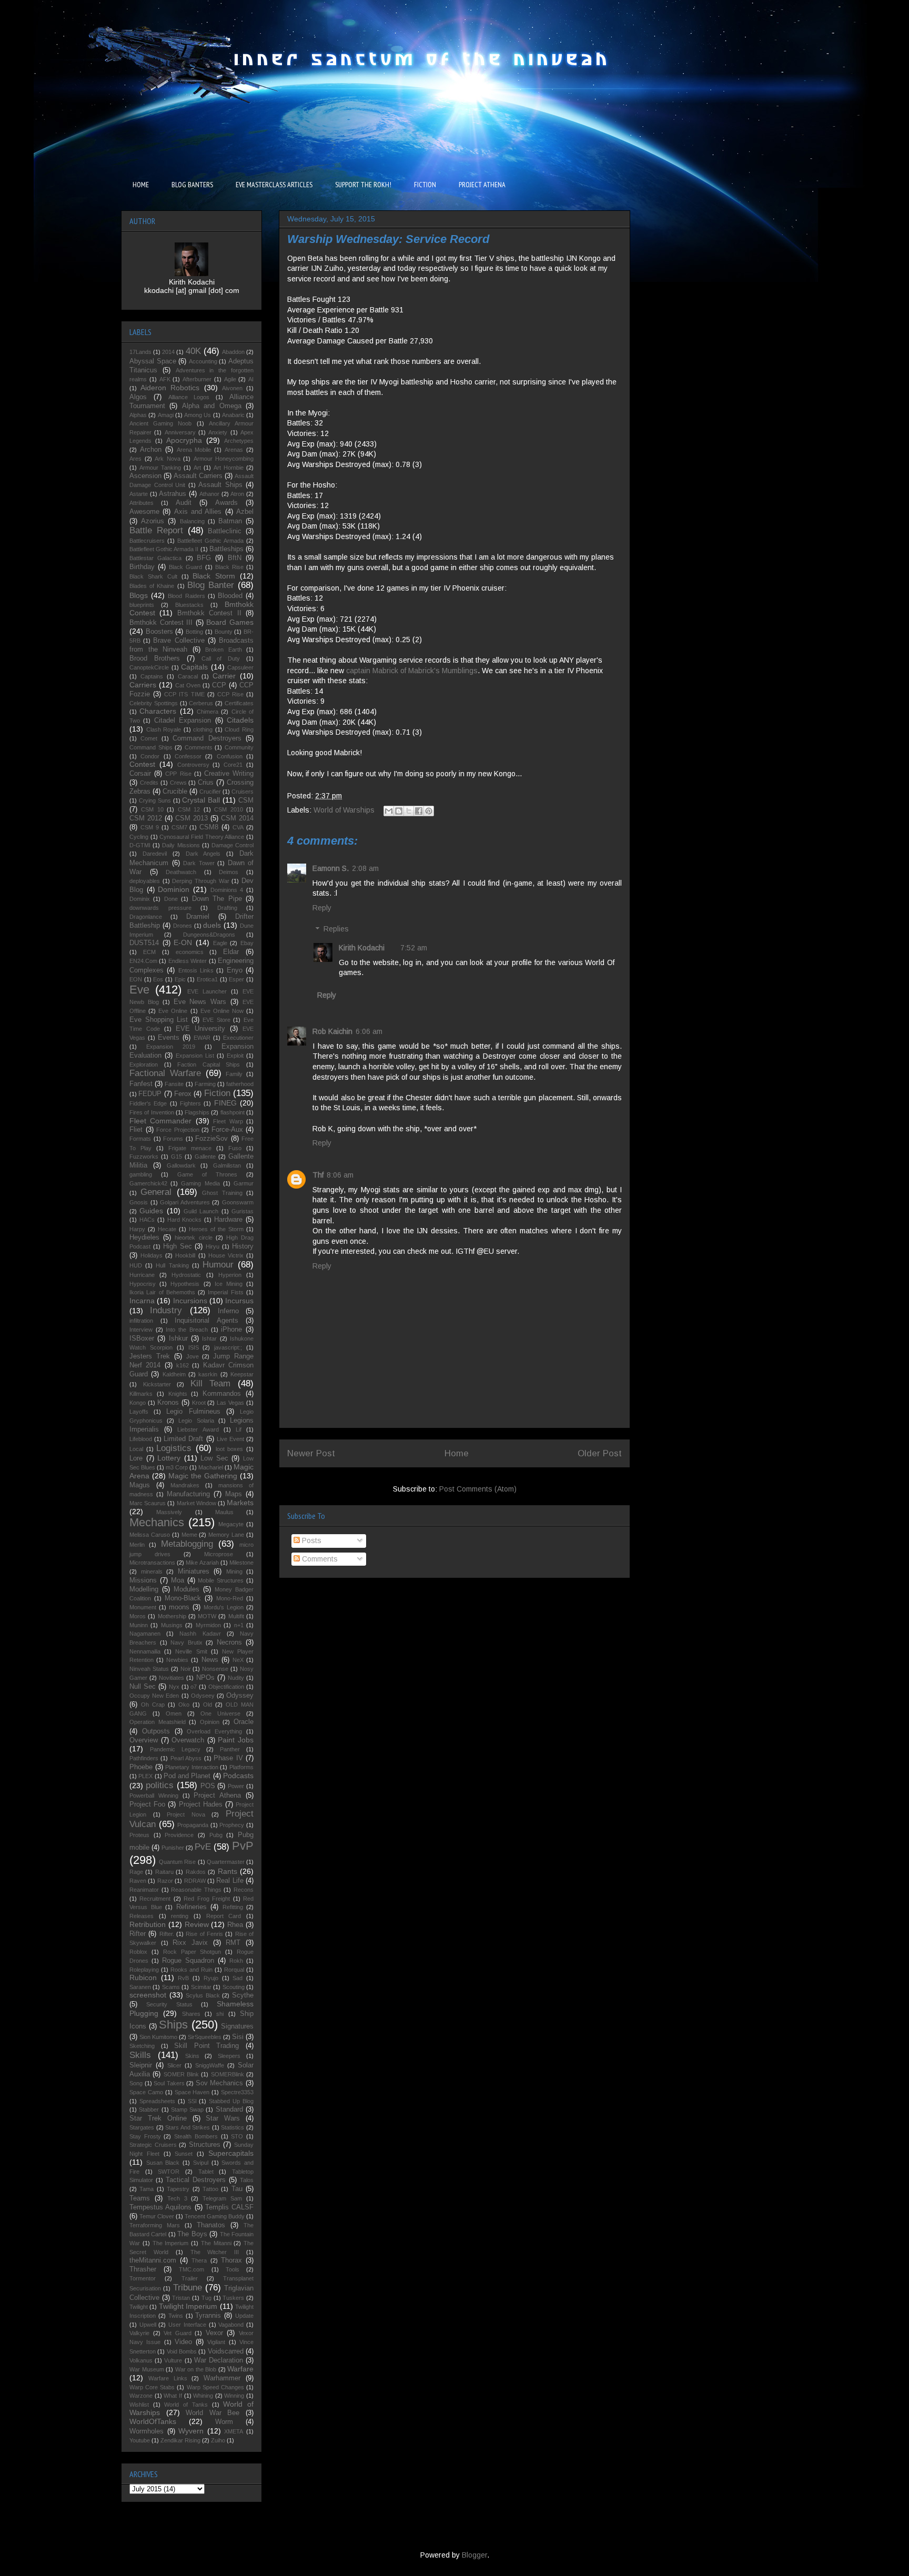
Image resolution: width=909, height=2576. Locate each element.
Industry (166, 1310)
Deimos (229, 872)
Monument (143, 1607)
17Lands (140, 352)
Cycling (139, 837)
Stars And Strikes (188, 2127)
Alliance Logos (189, 397)
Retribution (148, 1924)
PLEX (145, 1776)
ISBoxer (142, 1338)
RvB (183, 1978)
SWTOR (169, 2172)
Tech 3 (177, 2198)
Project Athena (217, 1796)
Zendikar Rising (180, 2440)
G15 (176, 1157)
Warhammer (222, 2378)
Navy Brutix (186, 1642)
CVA (238, 827)
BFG (204, 558)
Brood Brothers (155, 658)
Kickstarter (157, 1384)
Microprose (219, 1554)
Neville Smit (191, 1651)
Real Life (230, 1881)
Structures (205, 2145)
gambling (141, 1174)
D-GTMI (140, 845)
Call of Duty (221, 658)
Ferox (183, 1094)
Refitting (233, 1907)
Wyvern (191, 2431)
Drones (183, 926)
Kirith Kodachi (362, 948)
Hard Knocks (185, 1220)
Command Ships (151, 747)
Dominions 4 (227, 890)
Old (208, 1705)
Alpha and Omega (212, 406)
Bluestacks (189, 605)
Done (171, 899)
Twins (176, 2316)
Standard (229, 2110)
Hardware (228, 1220)
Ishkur (178, 1338)
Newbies (177, 1660)
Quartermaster (226, 1862)
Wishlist (139, 2405)
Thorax (231, 2260)
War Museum (147, 2369)
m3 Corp (177, 1467)
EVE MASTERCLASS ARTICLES (274, 185)
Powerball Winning (154, 1796)
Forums (173, 1139)
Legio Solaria (196, 1421)
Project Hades (201, 1804)
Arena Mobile (194, 450)
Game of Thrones (207, 1174)
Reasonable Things (196, 1890)
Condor (150, 756)
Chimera (208, 712)
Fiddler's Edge (148, 1103)
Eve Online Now (222, 1011)
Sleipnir (141, 2065)
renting (180, 1916)
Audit (184, 503)
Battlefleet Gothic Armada (210, 541)
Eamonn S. (331, 868)
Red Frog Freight (207, 1899)
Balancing (192, 521)
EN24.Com (143, 961)
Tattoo (210, 2189)
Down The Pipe (217, 899)
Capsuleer (240, 667)
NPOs (205, 1678)
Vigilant (216, 2342)
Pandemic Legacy (175, 1749)
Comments (319, 1559)
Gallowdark (181, 1165)
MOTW (207, 1616)
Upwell (148, 2325)
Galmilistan (227, 1165)
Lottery (169, 1458)
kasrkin (208, 1374)
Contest (142, 764)
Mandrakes (185, 1485)
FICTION (425, 185)
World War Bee (213, 2413)
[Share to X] (409, 811)
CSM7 (179, 827)
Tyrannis (208, 2316)
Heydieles (144, 1238)
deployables (145, 881)
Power (236, 1786)
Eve (139, 990)
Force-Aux (227, 1130)
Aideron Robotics (170, 388)
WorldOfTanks (153, 2421)
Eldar (231, 952)
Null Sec (143, 1687)
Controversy (193, 765)
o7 (194, 1687)
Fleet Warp (228, 1121)
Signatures (237, 2026)
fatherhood (240, 1084)
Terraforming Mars (155, 2225)
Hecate (167, 1229)
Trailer (190, 2278)
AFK (165, 379)
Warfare (240, 2369)
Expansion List (195, 1056)
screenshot (148, 1995)
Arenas (234, 450)
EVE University (200, 1029)
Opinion (210, 1722)
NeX (238, 1660)
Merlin (137, 1545)
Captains (152, 676)
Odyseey (203, 1696)
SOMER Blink (181, 2074)
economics (190, 952)
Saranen (140, 1987)
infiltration (141, 1321)
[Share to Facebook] (419, 811)
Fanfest (141, 1084)
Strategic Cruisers (153, 2145)
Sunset (184, 2154)
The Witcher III (215, 2252)
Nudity (236, 1678)
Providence (179, 1835)
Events (169, 1038)
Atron (237, 494)
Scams (171, 1987)
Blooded (230, 596)
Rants (228, 1871)
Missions (143, 1580)
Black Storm (214, 576)
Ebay (247, 943)
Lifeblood (141, 1439)
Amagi (166, 415)
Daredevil (155, 854)
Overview (144, 1740)
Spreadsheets (157, 2101)
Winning (234, 2396)
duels (212, 925)
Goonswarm (238, 1202)
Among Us (198, 415)
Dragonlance (146, 917)
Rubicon (143, 1977)
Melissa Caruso (150, 1535)
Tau (237, 2189)
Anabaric (233, 415)
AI (251, 379)
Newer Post (311, 1453)
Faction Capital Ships (209, 1064)
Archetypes (239, 441)
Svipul (201, 2163)
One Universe (220, 1713)
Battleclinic (225, 531)
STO (237, 2136)
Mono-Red (230, 1598)
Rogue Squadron (188, 1961)
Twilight (139, 2307)
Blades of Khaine (152, 586)
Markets (240, 1503)
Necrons (229, 1642)
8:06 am (340, 1175)
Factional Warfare (165, 1073)
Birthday (142, 567)
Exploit (235, 1056)
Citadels (240, 720)
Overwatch (188, 1740)
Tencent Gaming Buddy (215, 2216)
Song (136, 2083)
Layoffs (139, 1412)
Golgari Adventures (185, 1202)
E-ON (183, 942)
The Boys (192, 2234)
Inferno (228, 1311)
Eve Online (173, 1011)
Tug (206, 2298)
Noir (186, 1669)
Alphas (138, 415)
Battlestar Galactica (155, 558)
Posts (311, 1540)
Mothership (172, 1616)
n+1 (239, 1625)
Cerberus (201, 703)
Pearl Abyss (186, 1758)
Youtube (140, 2440)
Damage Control (233, 845)
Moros (138, 1616)
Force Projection (178, 1130)
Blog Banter (211, 585)
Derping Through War (200, 881)
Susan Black (163, 2163)
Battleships (226, 549)
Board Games (230, 622)
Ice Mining (229, 1284)
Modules (186, 1589)
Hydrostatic (186, 1275)
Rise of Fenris (204, 1934)
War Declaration (219, 2360)
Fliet (136, 1130)
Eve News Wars (200, 1002)
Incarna (142, 1301)
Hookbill (185, 1255)
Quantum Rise (177, 1862)
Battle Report (156, 530)
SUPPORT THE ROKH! (363, 185)
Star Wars (223, 2118)
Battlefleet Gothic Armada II (164, 549)
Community (239, 747)
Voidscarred (226, 2351)
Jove (193, 1356)
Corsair (140, 774)
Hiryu (213, 1246)
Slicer (174, 2065)
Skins (192, 2056)
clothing (203, 729)
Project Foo (147, 1804)
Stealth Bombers (196, 2136)
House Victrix (226, 1255)
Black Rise (229, 567)
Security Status (169, 2004)
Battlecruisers (147, 541)
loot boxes (230, 1449)
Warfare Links (168, 2378)
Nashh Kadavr (200, 1634)
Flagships (197, 1112)
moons (179, 1607)
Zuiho (218, 2440)
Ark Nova (168, 459)
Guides (151, 1211)
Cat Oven (188, 685)
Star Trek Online (158, 2118)
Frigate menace (190, 1148)
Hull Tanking (172, 1265)
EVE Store (216, 1020)
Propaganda (193, 1825)
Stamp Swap (187, 2110)
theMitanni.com (153, 2260)
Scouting (234, 1987)
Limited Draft (183, 1439)
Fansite (174, 1084)
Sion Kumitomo (158, 2037)
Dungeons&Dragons (209, 935)
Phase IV (228, 1758)
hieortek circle (193, 1238)
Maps (234, 1494)
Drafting (227, 908)
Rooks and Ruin (191, 1970)
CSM (246, 800)
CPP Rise (178, 774)
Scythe (243, 1995)
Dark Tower (199, 863)
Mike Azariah (202, 1563)
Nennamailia (145, 1651)
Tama (147, 2189)
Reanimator (144, 1890)
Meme (189, 1535)
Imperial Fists (225, 1292)
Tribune (188, 2288)
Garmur (244, 1183)
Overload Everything (214, 1731)
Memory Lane (226, 1535)
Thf (318, 1175)
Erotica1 (207, 979)
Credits (149, 783)
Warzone (141, 2396)
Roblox (138, 1952)
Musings (172, 1625)
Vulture (173, 2360)
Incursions (190, 1301)
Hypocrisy (143, 1284)
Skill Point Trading (206, 2046)
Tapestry (178, 2189)
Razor (165, 1881)
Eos (158, 979)
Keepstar (242, 1374)
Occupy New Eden (154, 1696)
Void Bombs (182, 2351)
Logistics (174, 1448)
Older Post (600, 1453)
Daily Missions (181, 845)
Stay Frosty (145, 2136)
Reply (322, 908)
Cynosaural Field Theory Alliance (202, 837)
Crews (178, 783)
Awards (226, 503)
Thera (199, 2260)
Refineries (191, 1907)
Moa (178, 1580)
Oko (184, 1705)
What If (173, 2396)
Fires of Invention (152, 1112)
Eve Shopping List (159, 1020)
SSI (192, 2101)
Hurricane (142, 1275)
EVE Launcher (207, 991)
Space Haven (192, 2092)
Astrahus (173, 494)
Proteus (139, 1835)
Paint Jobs (236, 1740)
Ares (135, 459)
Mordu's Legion (224, 1607)
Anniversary (180, 432)
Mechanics (157, 1522)
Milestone (241, 1563)
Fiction (217, 1093)
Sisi (238, 2037)
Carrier (224, 676)
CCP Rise (230, 694)
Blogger (474, 2555)
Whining (203, 2396)
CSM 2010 (228, 809)
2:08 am (365, 868)
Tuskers (233, 2298)
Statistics (233, 2127)
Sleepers (229, 2056)
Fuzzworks (144, 1157)
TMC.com (191, 2269)
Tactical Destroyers (196, 2180)
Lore (136, 1458)
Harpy (137, 1229)
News (210, 1660)
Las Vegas (230, 1403)
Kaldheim (174, 1374)
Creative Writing (229, 774)
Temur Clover (157, 2216)
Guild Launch (201, 1211)
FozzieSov (211, 1139)
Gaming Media (200, 1183)
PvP (243, 1846)
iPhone (231, 1330)
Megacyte (231, 1524)
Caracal (188, 676)
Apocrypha (184, 440)
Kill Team (211, 1383)
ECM (149, 952)
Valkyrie (139, 2333)
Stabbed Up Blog (231, 2101)
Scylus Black (203, 1995)
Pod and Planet (187, 1776)
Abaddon (233, 352)
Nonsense (215, 1669)
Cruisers (243, 792)
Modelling (144, 1589)
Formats (140, 1139)
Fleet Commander (160, 1121)
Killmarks (141, 1394)
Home (457, 1453)
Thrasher (143, 2269)
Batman (230, 521)
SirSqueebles (205, 2037)
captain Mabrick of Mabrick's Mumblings (412, 671)
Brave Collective (179, 641)
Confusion (230, 756)
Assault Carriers (198, 476)
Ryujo (211, 1978)
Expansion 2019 (171, 1047)
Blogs (139, 595)
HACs (147, 1220)
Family (234, 1074)
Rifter (138, 1934)
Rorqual (234, 1970)
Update (244, 2316)
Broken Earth (224, 650)
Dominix (140, 899)
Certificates (239, 703)
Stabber (149, 2110)
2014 (168, 352)
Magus (140, 1485)
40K (193, 351)
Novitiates (171, 1678)
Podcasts (238, 1776)
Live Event (230, 1439)
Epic (180, 979)
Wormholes (147, 2431)
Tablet (206, 2172)
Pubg (216, 1835)
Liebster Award (198, 1429)
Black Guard (185, 567)
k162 (183, 1365)
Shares (191, 2014)
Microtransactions (152, 1563)
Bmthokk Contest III (161, 623)
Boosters (159, 632)
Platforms (241, 1767)
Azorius (153, 521)
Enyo (235, 970)
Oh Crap (153, 1705)
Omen (174, 1713)
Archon (151, 450)
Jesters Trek (150, 1356)
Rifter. (167, 1934)
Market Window (196, 1503)
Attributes (142, 503)
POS (208, 1786)
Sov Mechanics (220, 2083)
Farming (205, 1084)
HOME (141, 185)
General (156, 1192)
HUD (136, 1265)
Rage (136, 1872)
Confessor (188, 756)
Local (136, 1449)
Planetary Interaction (192, 1767)
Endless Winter (188, 961)
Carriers (143, 685)
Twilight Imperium (188, 2306)
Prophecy (232, 1825)
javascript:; (228, 1347)
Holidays (151, 1255)
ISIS (194, 1347)
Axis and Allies (198, 512)
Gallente (205, 1157)
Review (197, 1924)
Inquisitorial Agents (206, 1321)
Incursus (239, 1301)
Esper (236, 979)
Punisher (173, 1848)
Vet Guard (178, 2333)
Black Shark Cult (153, 576)
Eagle (220, 943)
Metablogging (187, 1544)
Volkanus (141, 2360)
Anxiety (218, 432)
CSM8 (209, 827)
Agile (230, 379)
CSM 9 (150, 827)
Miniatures (194, 1571)
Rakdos (196, 1872)
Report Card (224, 1916)
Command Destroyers (207, 738)
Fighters (190, 1103)
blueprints (142, 605)
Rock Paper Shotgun (192, 1952)
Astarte (139, 494)
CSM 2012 (146, 818)
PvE (203, 1847)
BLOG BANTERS (192, 185)
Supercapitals (231, 2153)
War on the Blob (196, 2369)
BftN (235, 558)
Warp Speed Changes (215, 2387)
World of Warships (344, 810)
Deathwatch (181, 872)
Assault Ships (220, 485)
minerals (152, 1571)
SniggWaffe (210, 2065)
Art (197, 468)
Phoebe (141, 1767)
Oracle (244, 1722)
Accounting (203, 361)
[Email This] (389, 811)
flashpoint (233, 1112)
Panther (230, 1749)
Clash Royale (164, 729)
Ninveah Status (149, 1669)
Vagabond (231, 2325)
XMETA (234, 2431)
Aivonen (232, 388)
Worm (224, 2422)
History (243, 1246)
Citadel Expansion (183, 721)
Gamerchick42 (148, 1183)
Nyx (174, 1687)
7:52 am (414, 948)
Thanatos (211, 2225)
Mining (234, 1571)
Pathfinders (144, 1758)
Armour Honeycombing (224, 459)
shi (220, 2014)
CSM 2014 (237, 818)
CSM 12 (189, 809)
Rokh (236, 1961)
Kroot (199, 1403)
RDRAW (195, 1881)
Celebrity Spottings (154, 703)
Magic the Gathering (203, 1476)
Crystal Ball (201, 800)
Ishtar (209, 1338)
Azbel (245, 512)
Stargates (142, 2127)
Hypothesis (185, 1284)
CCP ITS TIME (184, 694)
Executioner (238, 1038)
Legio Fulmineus (193, 1412)
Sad (238, 1978)
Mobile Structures (221, 1580)
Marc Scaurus (148, 1503)
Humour (218, 1265)
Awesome (144, 512)
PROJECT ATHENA (482, 185)
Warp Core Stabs (152, 2387)
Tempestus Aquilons (160, 2207)
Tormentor (143, 2278)
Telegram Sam (222, 2198)
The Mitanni (216, 2243)
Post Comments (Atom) (478, 1489)
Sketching (142, 2046)
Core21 (233, 765)
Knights (178, 1394)
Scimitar (201, 1987)
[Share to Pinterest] (429, 811)
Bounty (224, 632)
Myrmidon (208, 1625)
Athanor (209, 494)
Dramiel (198, 917)
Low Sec (214, 1458)
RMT (233, 1943)
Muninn (139, 1625)
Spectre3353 (237, 2092)
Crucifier (210, 792)
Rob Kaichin (332, 1031)
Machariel (211, 1467)
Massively (169, 1512)
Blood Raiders (186, 596)
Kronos (168, 1403)
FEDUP (150, 1094)
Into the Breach (186, 1330)
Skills (140, 2055)
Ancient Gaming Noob (160, 423)
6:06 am (369, 1031)
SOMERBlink (228, 2074)
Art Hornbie (229, 468)
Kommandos (222, 1394)
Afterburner (197, 379)
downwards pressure (160, 908)
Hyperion (230, 1275)
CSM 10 (152, 809)
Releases (142, 1916)
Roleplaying (144, 1970)
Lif (239, 1429)
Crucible (175, 792)
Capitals (194, 667)
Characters (158, 711)
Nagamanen (145, 1634)
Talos (247, 2180)
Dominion (174, 889)
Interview (141, 1330)
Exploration (144, 1064)
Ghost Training (222, 1193)
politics (160, 1785)
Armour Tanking (160, 468)
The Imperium (171, 2243)
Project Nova (186, 1814)
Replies (336, 929)
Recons (244, 1890)
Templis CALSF (229, 2207)
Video (183, 2342)
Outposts (156, 1731)
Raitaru (164, 1872)
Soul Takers (169, 2083)
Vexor (214, 2333)
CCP (219, 685)
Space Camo (146, 2092)
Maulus (224, 1512)
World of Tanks (186, 2405)
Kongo (138, 1403)
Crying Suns (155, 800)
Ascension (145, 476)
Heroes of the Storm (216, 1229)
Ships (173, 2025)
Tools (233, 2269)
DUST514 (144, 943)
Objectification (226, 1687)
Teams (140, 2198)
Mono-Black (183, 1598)
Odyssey (240, 1696)
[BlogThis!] (399, 811)
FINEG (225, 1103)
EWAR (202, 1038)
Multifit (236, 1616)
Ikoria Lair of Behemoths (162, 1292)
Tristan (181, 2298)
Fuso (235, 1148)
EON (136, 979)
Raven (138, 1881)
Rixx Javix (190, 1943)
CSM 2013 (191, 818)
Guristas (243, 1211)
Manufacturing (188, 1494)
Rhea (235, 1925)
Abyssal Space (153, 361)
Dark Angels (203, 854)
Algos (138, 397)
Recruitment (155, 1899)
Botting (194, 632)
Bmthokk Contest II (209, 613)
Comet (149, 738)
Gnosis (139, 1202)
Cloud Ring (239, 729)
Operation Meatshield (158, 1722)
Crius (206, 783)
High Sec (178, 1246)
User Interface (187, 2325)
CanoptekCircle (149, 667)
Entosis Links (196, 970)
